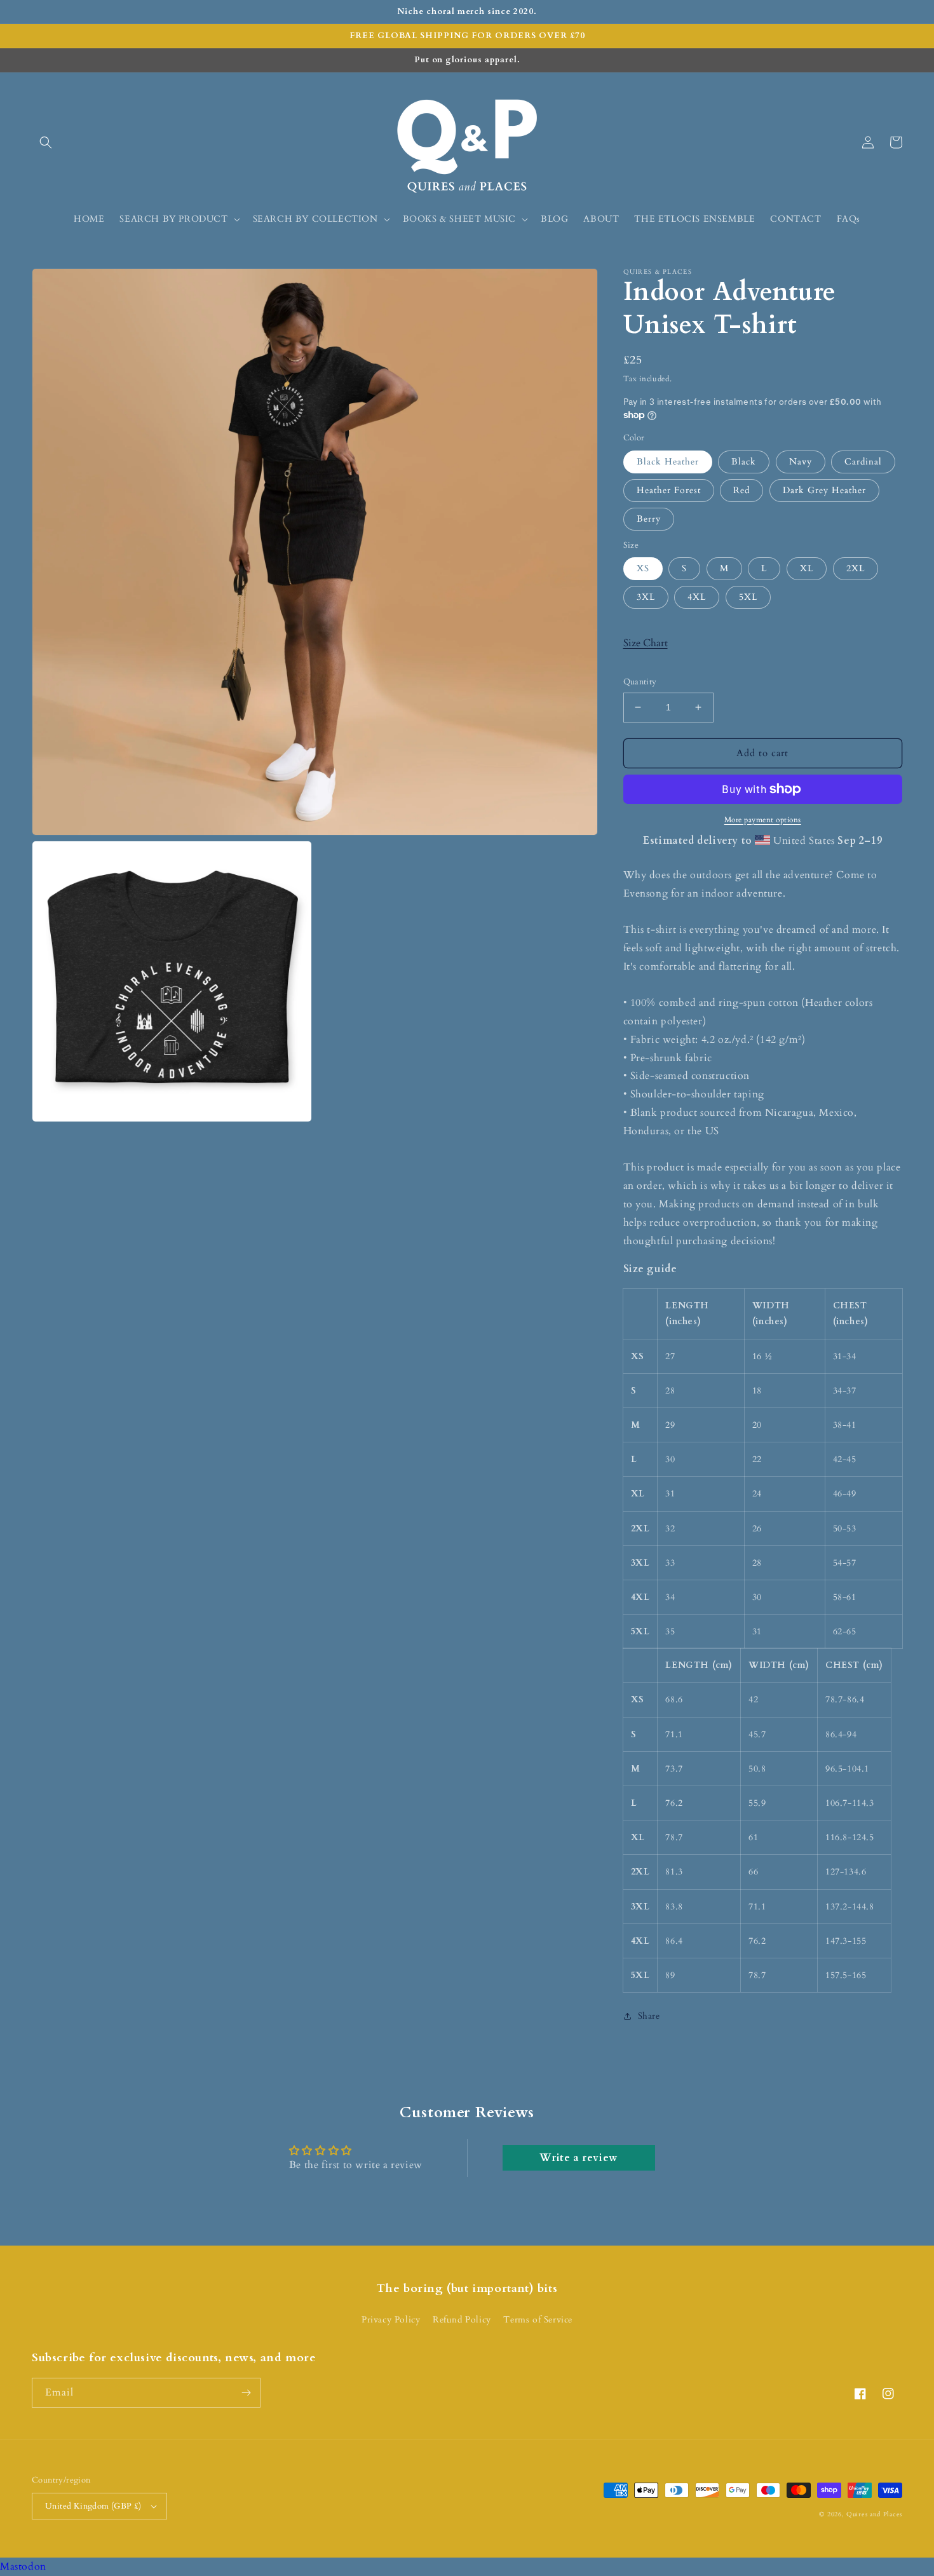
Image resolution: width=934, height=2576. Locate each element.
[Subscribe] (246, 2393)
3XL (646, 597)
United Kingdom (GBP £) (93, 2506)
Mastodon (23, 2566)
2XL (856, 568)
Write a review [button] (578, 2158)
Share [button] (649, 2016)
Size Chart (646, 643)
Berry (649, 519)
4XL (697, 597)
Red (741, 490)
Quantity (640, 682)
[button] (46, 142)
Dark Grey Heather (824, 490)
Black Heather (668, 462)
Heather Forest (669, 490)
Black (744, 462)
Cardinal (863, 462)
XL (807, 568)
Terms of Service (538, 2320)
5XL (748, 597)
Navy (801, 462)
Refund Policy (462, 2320)
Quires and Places (874, 2514)
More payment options (763, 820)
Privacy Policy (391, 2320)
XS (643, 568)
